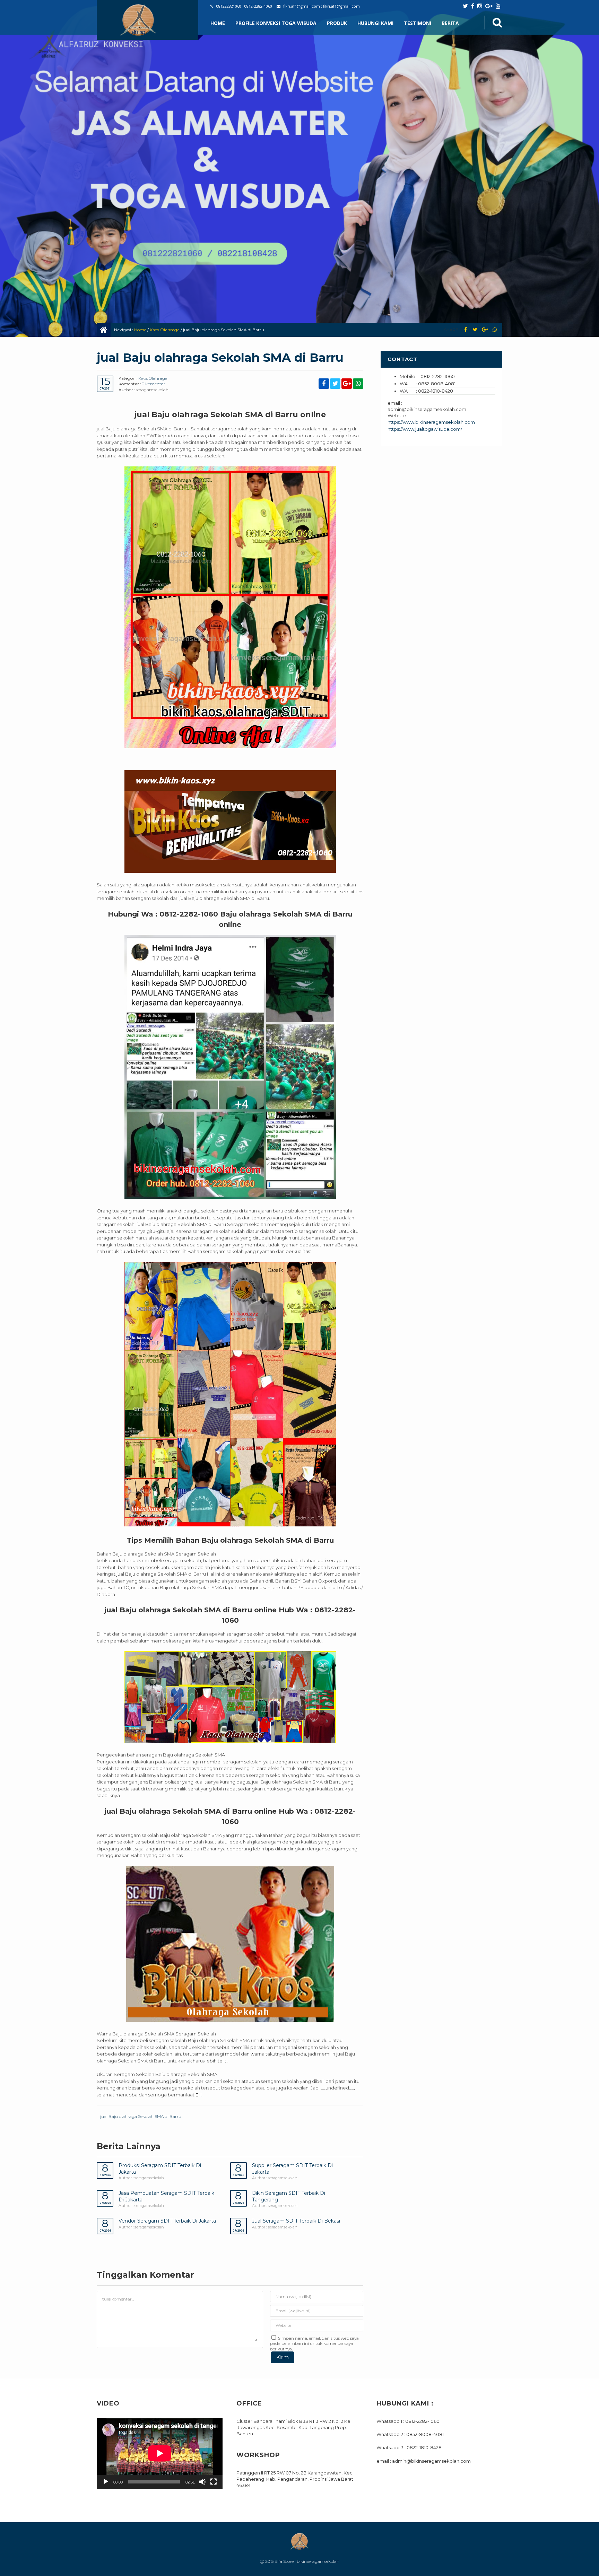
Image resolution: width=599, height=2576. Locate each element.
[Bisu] (202, 2482)
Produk (337, 23)
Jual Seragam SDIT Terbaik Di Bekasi (296, 2221)
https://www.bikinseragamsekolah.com (431, 422)
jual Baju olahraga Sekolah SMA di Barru (141, 2116)
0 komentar (154, 384)
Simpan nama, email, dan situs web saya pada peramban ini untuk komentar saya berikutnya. (314, 2343)
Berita (450, 23)
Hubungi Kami (375, 23)
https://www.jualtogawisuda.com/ (425, 429)
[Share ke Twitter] (475, 330)
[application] (160, 2453)
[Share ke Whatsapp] (494, 330)
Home (218, 23)
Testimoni (418, 23)
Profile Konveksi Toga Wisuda (276, 23)
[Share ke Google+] (485, 330)
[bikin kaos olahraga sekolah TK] (230, 1394)
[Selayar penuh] (214, 2482)
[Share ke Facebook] (465, 330)
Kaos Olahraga (165, 330)
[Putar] (106, 2482)
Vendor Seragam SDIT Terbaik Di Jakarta (167, 2221)
